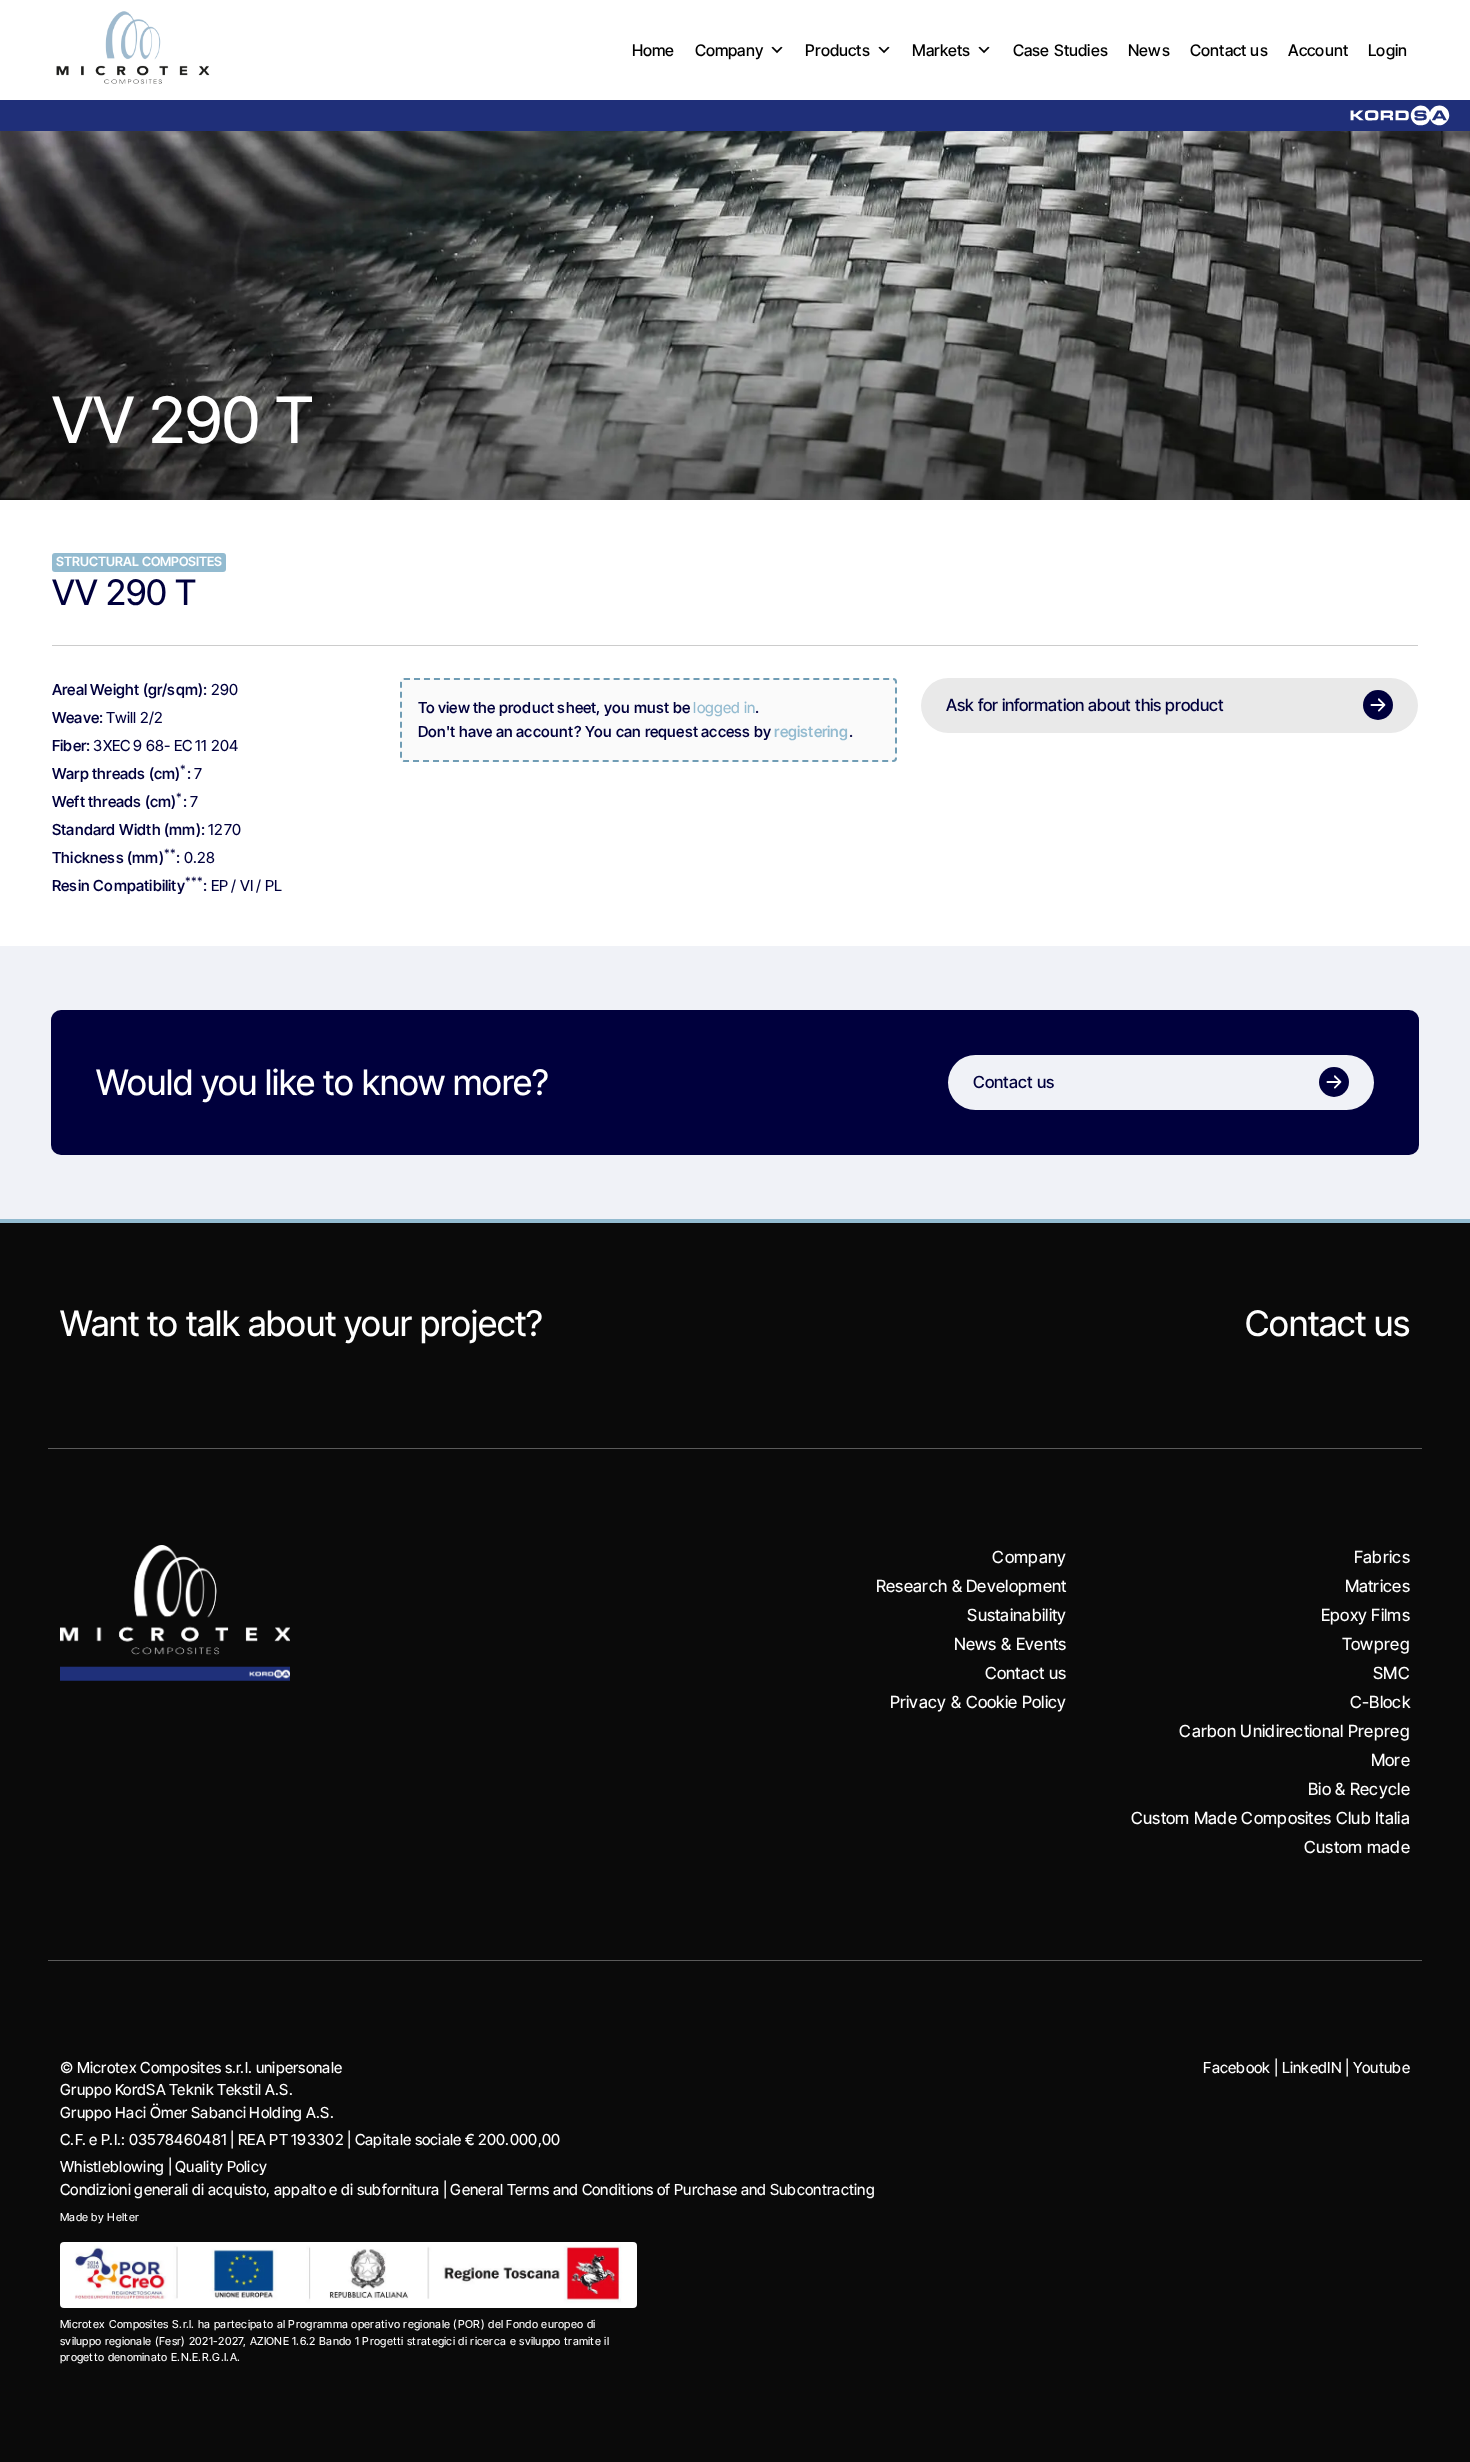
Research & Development (971, 1586)
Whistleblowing (112, 2166)
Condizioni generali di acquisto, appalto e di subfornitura (249, 2189)
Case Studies (1060, 50)
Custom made (1357, 1847)
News (1149, 50)
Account (1318, 50)
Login (1387, 50)
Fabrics (1382, 1557)
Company (729, 50)
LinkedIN (1312, 2067)
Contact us (1229, 50)
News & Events (1010, 1644)
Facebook (1236, 2067)
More (1390, 1760)
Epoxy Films (1365, 1615)
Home (653, 50)
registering (811, 731)
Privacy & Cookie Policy (978, 1702)
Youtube (1381, 2067)
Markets (941, 50)
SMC (1391, 1673)
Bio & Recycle (1359, 1789)
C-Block (1380, 1702)
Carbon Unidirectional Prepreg (1294, 1731)
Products (837, 50)
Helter (123, 2217)
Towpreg (1376, 1644)
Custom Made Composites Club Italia (1270, 1818)
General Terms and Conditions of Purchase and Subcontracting (662, 2189)
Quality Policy (221, 2166)
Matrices (1377, 1586)
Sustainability (1016, 1615)
